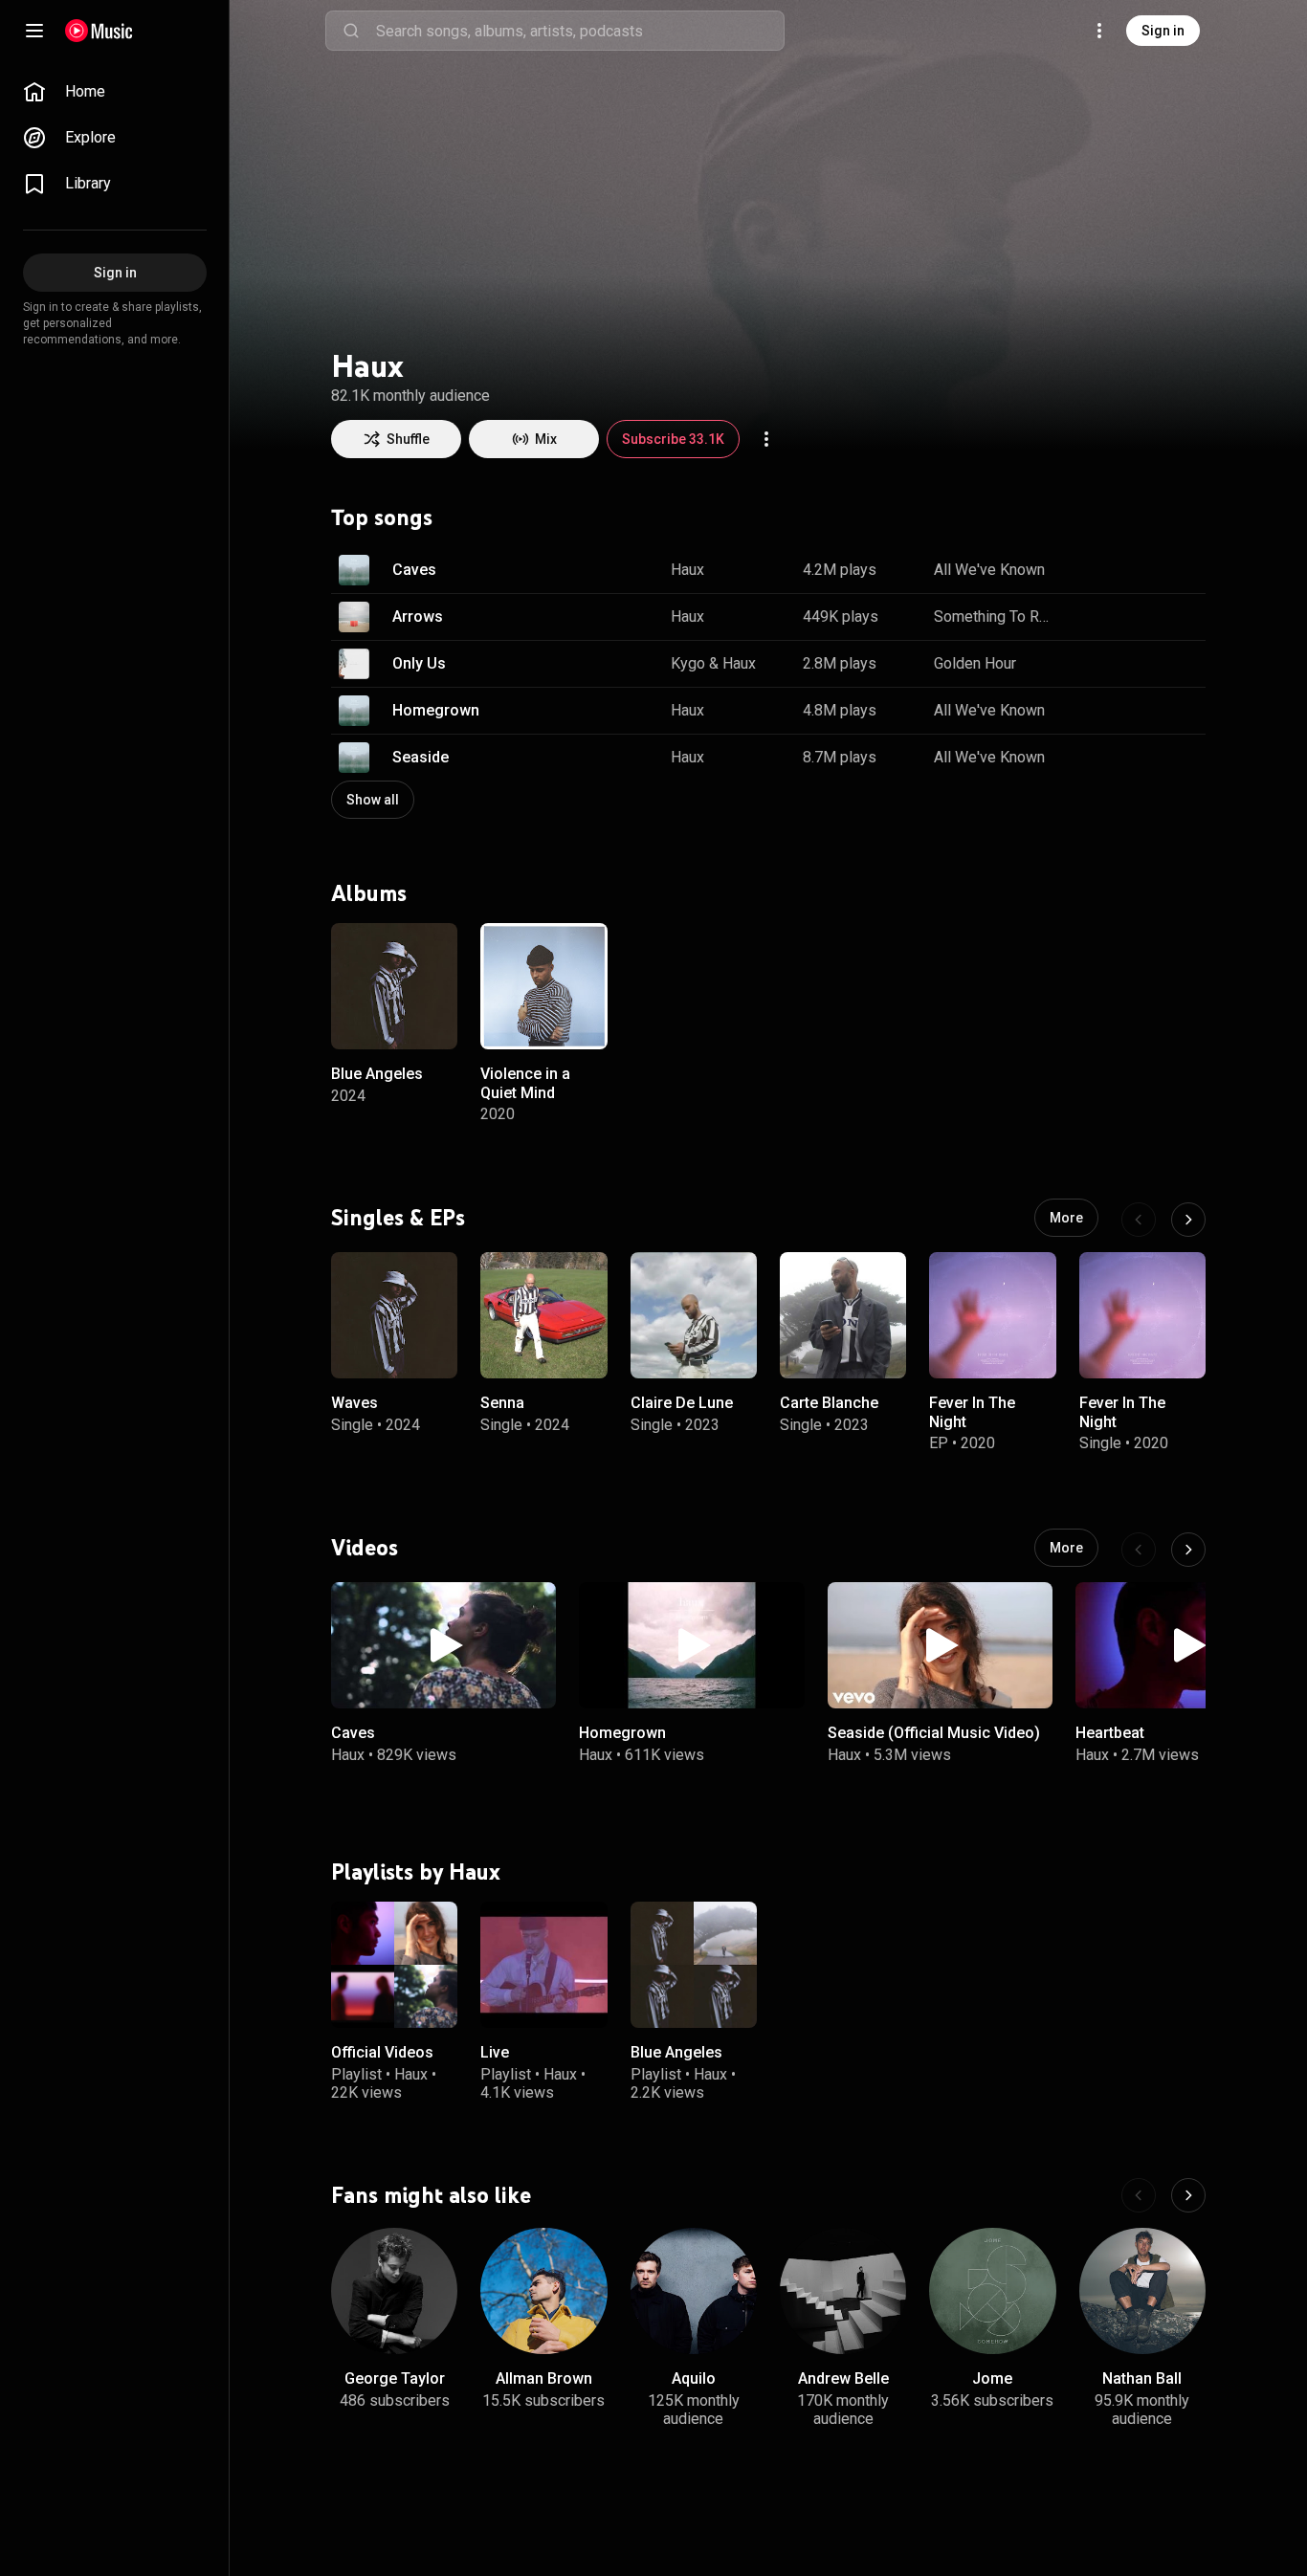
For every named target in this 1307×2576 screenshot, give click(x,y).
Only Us (419, 663)
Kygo (688, 663)
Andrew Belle (843, 2378)
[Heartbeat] (1188, 1645)
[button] (354, 570)
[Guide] (34, 31)
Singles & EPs (398, 1218)
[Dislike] (1125, 570)
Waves (354, 1404)
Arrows (418, 616)
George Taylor (395, 2378)
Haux (687, 570)
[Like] (1085, 570)
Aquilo (694, 2378)
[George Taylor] (394, 2291)
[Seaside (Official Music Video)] (940, 1645)
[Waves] (394, 1315)
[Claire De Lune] (694, 1315)
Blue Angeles (377, 1074)
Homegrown (436, 710)
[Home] (99, 31)
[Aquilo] (694, 2291)
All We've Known (989, 570)
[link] (115, 92)
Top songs (382, 517)
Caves (414, 570)
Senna (502, 1404)
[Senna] (543, 1315)
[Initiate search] (351, 31)
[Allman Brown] (543, 2291)
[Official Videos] (394, 1965)
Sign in (1163, 31)
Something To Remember (993, 616)
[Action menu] (766, 439)
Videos (365, 1548)
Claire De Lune (682, 1404)
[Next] (1188, 1220)
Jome (992, 2378)
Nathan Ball (1142, 2378)
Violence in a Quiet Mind (525, 1083)
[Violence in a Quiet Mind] (543, 986)
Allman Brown (544, 2378)
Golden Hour (975, 663)
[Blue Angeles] (394, 986)
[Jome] (992, 2291)
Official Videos (382, 2052)
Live (495, 2052)
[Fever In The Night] (992, 1315)
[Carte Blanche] (843, 1315)
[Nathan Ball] (1142, 2291)
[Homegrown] (691, 1645)
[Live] (543, 1965)
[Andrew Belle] (843, 2291)
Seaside (421, 757)
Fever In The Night (972, 1413)
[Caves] (443, 1645)
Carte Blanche (829, 1404)
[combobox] (580, 31)
